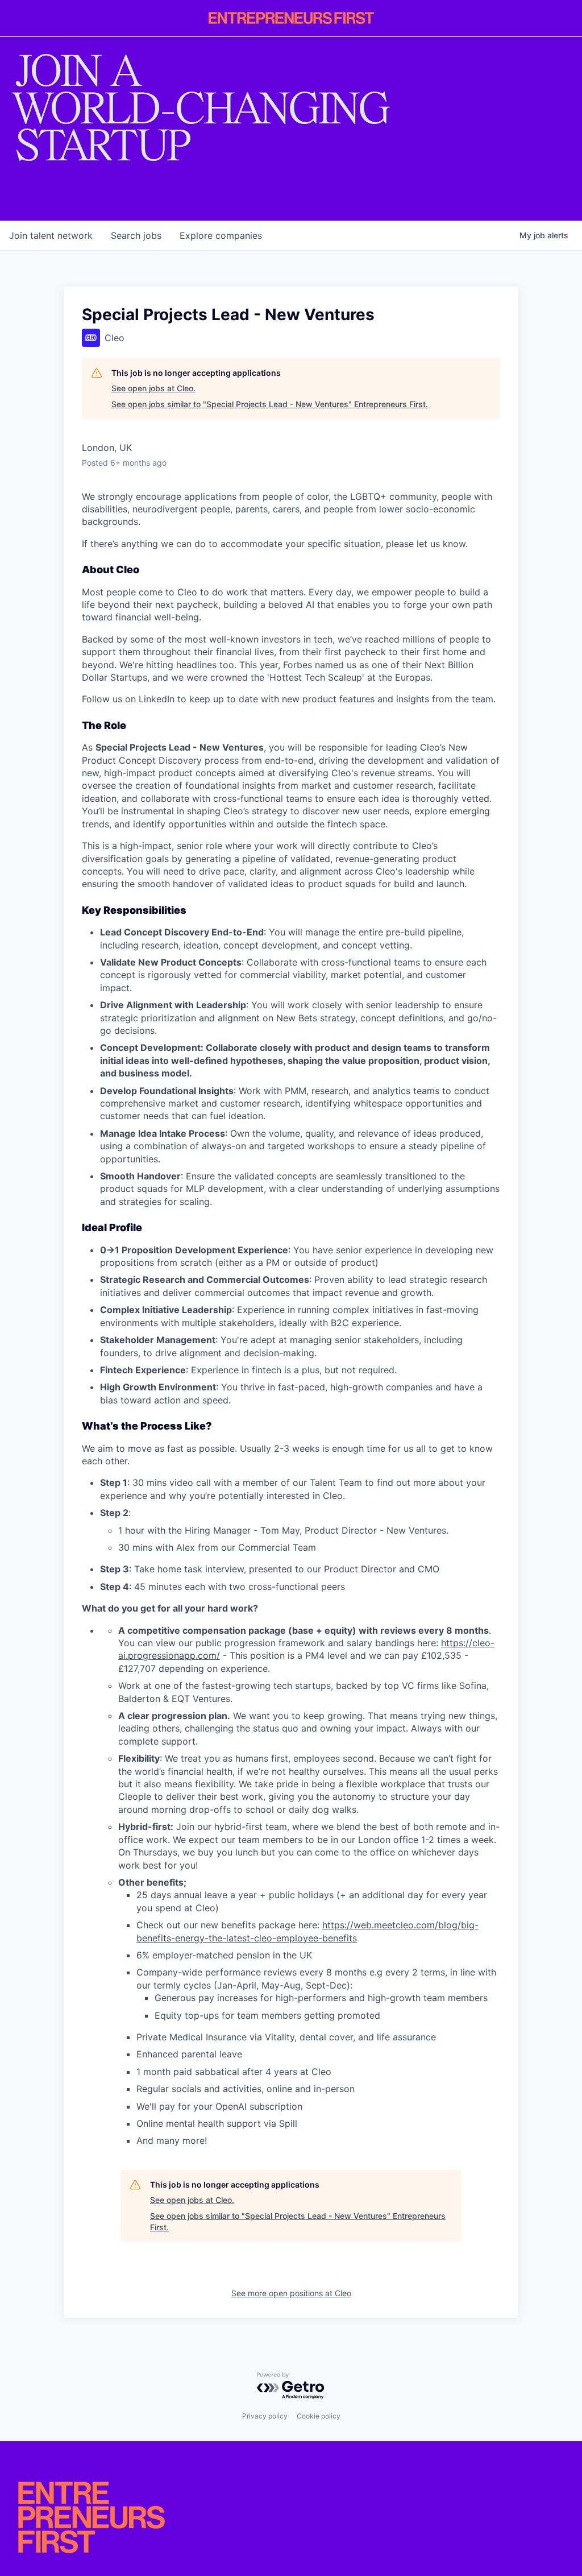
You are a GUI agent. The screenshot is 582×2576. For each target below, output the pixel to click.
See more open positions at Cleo (291, 2293)
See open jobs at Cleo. (153, 388)
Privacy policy (265, 2416)
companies (221, 235)
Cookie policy (319, 2416)
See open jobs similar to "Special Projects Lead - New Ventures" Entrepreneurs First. (270, 404)
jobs (136, 235)
